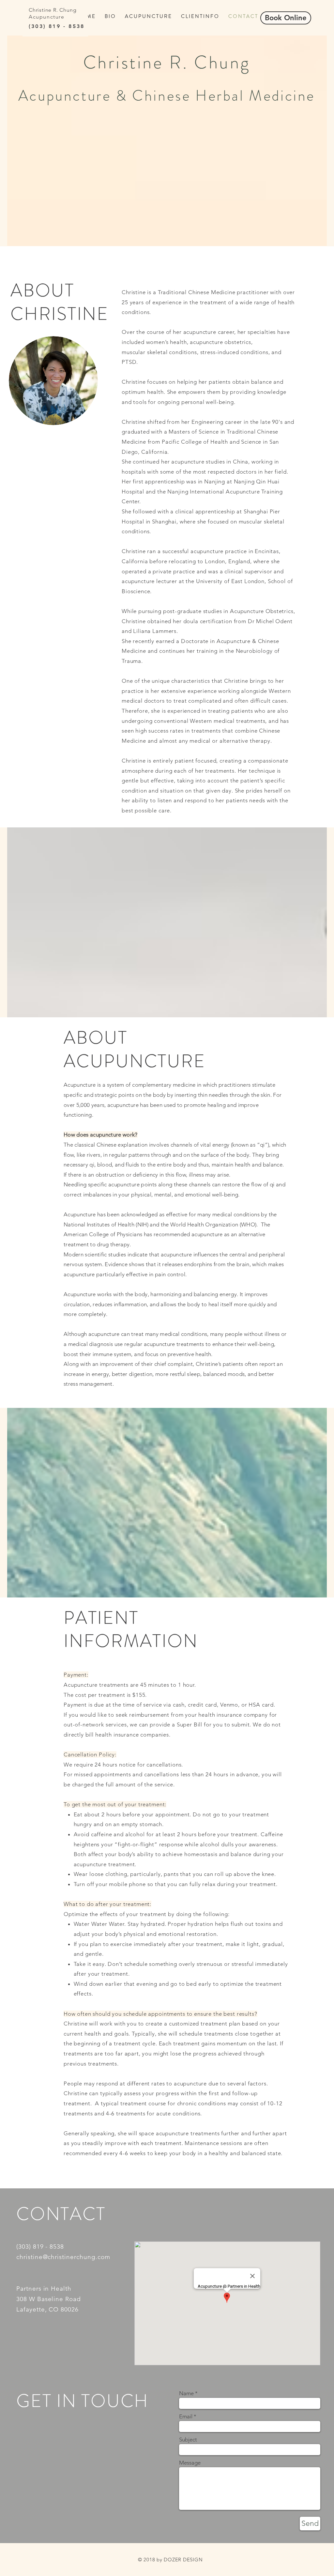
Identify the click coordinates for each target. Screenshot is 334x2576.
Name (186, 2393)
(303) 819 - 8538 (57, 26)
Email (186, 2417)
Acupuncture (47, 17)
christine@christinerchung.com (63, 2257)
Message (190, 2463)
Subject (188, 2440)
